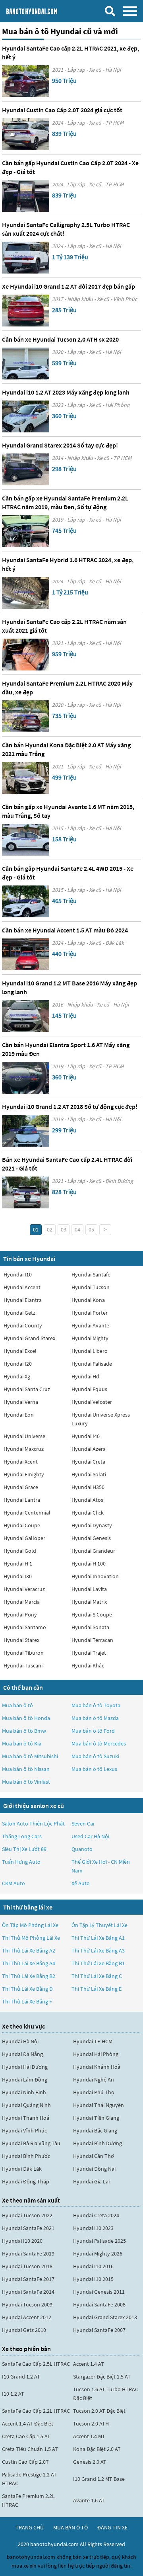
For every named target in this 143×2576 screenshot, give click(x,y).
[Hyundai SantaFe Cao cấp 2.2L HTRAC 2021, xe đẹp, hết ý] (26, 81)
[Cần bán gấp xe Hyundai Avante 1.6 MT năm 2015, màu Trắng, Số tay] (26, 840)
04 (77, 1229)
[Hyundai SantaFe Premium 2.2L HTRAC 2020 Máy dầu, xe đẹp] (26, 716)
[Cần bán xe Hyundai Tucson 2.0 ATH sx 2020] (26, 364)
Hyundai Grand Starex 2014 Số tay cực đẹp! (60, 445)
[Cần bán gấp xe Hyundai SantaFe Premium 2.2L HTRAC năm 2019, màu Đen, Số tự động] (26, 531)
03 (64, 1229)
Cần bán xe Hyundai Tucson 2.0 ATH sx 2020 (60, 339)
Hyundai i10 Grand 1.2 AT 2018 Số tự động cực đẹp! (70, 1106)
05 (91, 1229)
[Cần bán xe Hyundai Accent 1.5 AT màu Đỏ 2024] (26, 954)
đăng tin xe (112, 2527)
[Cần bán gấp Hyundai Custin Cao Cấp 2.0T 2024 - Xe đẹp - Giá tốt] (26, 196)
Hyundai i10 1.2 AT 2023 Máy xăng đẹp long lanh (66, 392)
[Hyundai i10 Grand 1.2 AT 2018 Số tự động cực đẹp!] (26, 1131)
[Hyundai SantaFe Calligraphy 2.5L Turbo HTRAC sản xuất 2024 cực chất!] (26, 258)
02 (50, 1229)
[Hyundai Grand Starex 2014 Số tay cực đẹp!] (26, 469)
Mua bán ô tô (17, 1705)
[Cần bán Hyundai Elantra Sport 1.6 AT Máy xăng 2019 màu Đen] (26, 1078)
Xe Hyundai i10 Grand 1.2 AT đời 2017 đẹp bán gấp (69, 286)
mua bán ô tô (71, 2527)
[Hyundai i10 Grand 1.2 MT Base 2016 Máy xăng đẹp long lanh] (26, 1016)
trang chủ (30, 2527)
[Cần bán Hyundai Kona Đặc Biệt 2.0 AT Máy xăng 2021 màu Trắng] (26, 778)
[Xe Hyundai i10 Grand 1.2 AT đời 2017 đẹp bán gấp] (26, 311)
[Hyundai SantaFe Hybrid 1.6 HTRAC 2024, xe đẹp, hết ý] (26, 593)
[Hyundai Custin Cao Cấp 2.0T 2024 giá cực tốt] (26, 134)
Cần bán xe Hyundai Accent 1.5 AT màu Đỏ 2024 (65, 930)
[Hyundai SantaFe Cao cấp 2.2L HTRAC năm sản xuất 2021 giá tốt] (26, 655)
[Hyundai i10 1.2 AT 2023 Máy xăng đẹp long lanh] (26, 416)
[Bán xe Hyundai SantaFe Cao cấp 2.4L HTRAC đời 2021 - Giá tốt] (26, 1192)
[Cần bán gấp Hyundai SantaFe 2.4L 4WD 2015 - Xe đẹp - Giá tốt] (26, 901)
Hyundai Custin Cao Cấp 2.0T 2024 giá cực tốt (62, 110)
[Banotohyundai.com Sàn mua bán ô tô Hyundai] (42, 11)
